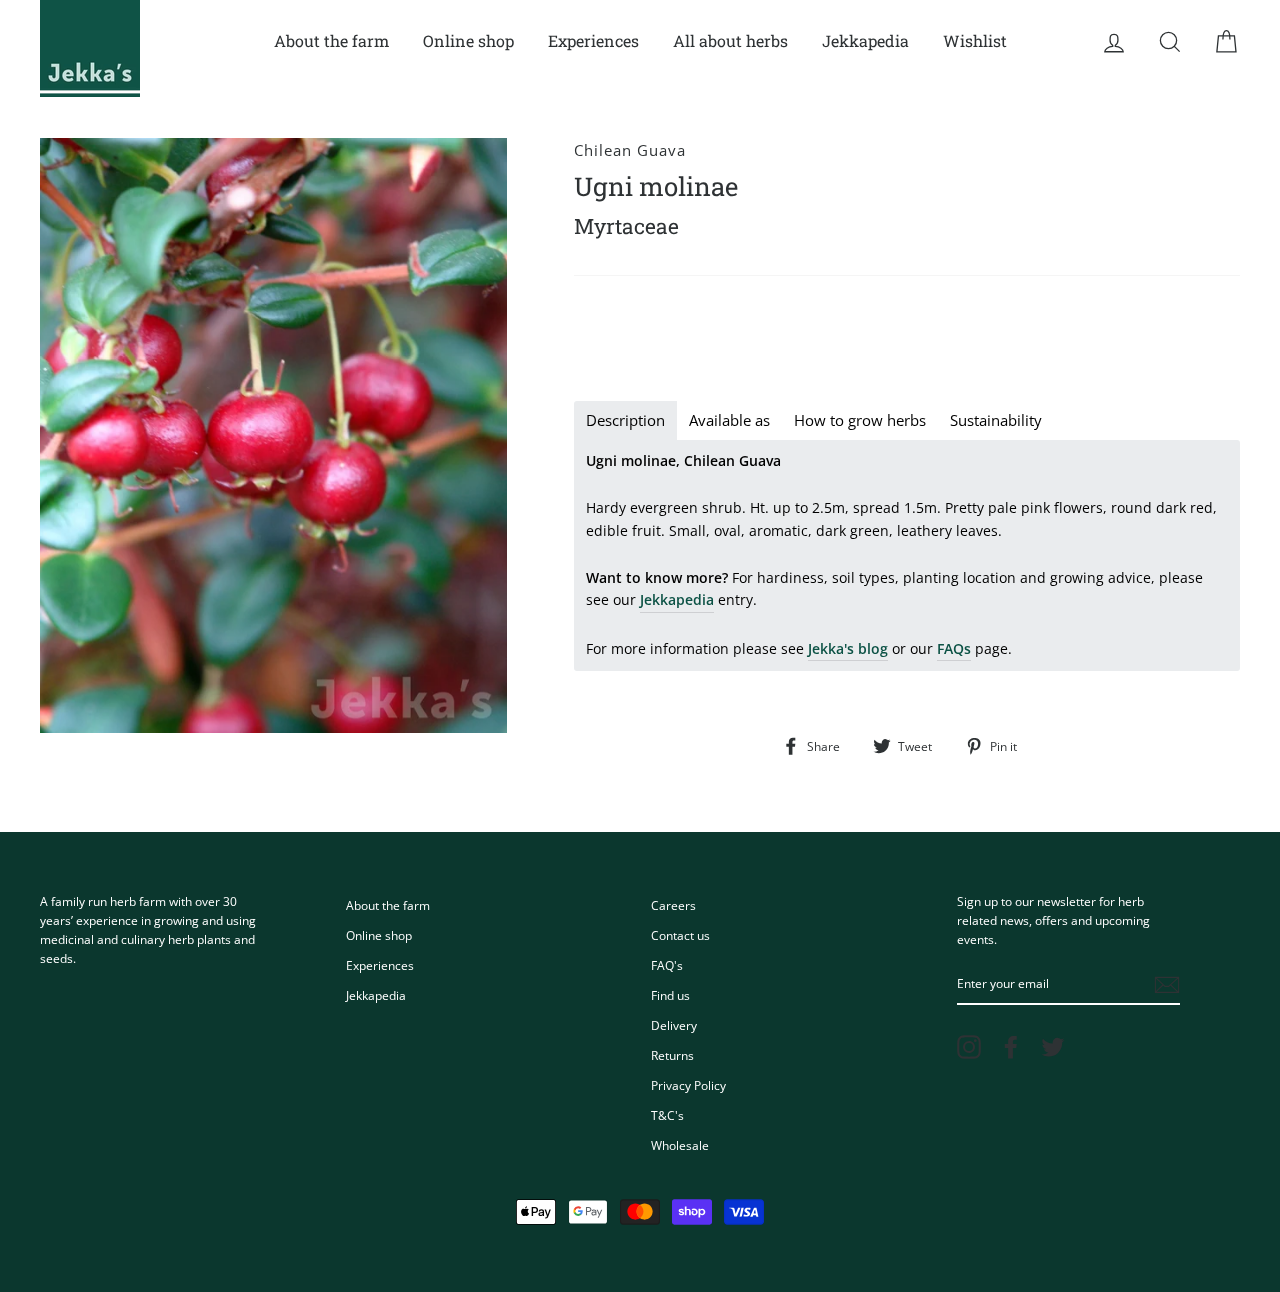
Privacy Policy (688, 1085)
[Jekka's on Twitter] (1053, 1047)
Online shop (468, 40)
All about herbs (730, 40)
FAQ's (667, 965)
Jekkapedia (865, 40)
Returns (672, 1055)
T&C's (667, 1115)
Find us (670, 995)
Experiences (593, 40)
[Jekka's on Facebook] (1011, 1047)
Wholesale (680, 1145)
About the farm (331, 40)
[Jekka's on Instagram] (969, 1047)
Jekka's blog (848, 648)
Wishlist (975, 40)
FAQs (954, 648)
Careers (673, 905)
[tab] (625, 420)
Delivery (674, 1025)
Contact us (680, 935)
